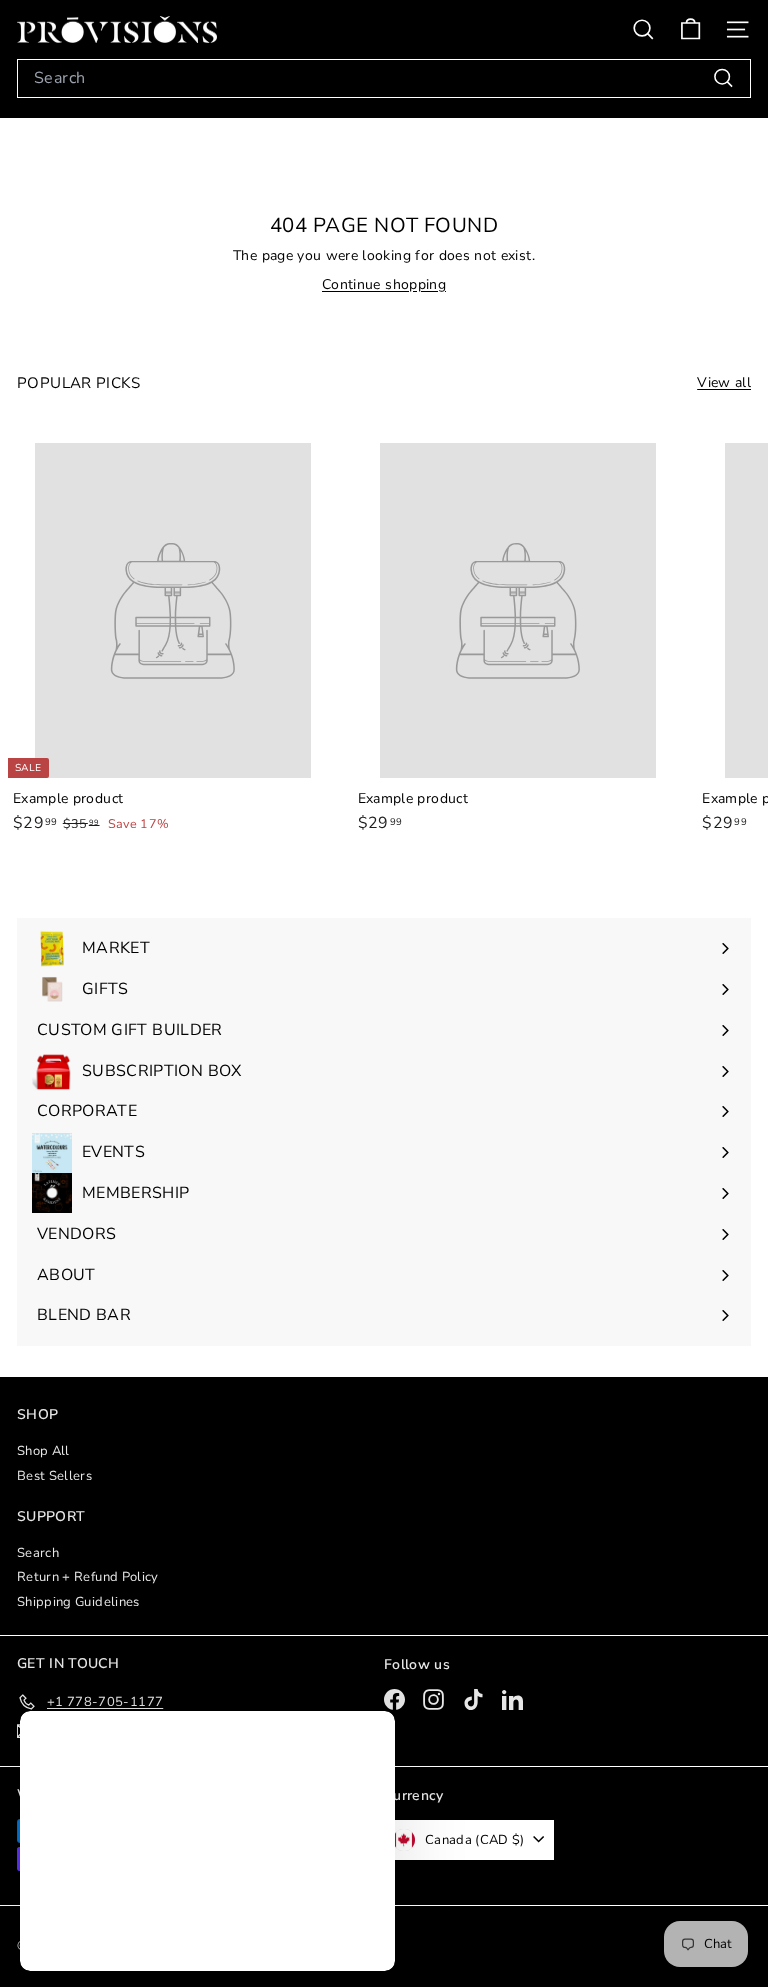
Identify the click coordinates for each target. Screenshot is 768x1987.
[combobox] (384, 78)
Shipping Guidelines (78, 1602)
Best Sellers (54, 1476)
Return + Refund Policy (88, 1577)
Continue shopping (384, 284)
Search (38, 1553)
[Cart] (690, 29)
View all (724, 383)
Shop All (43, 1451)
